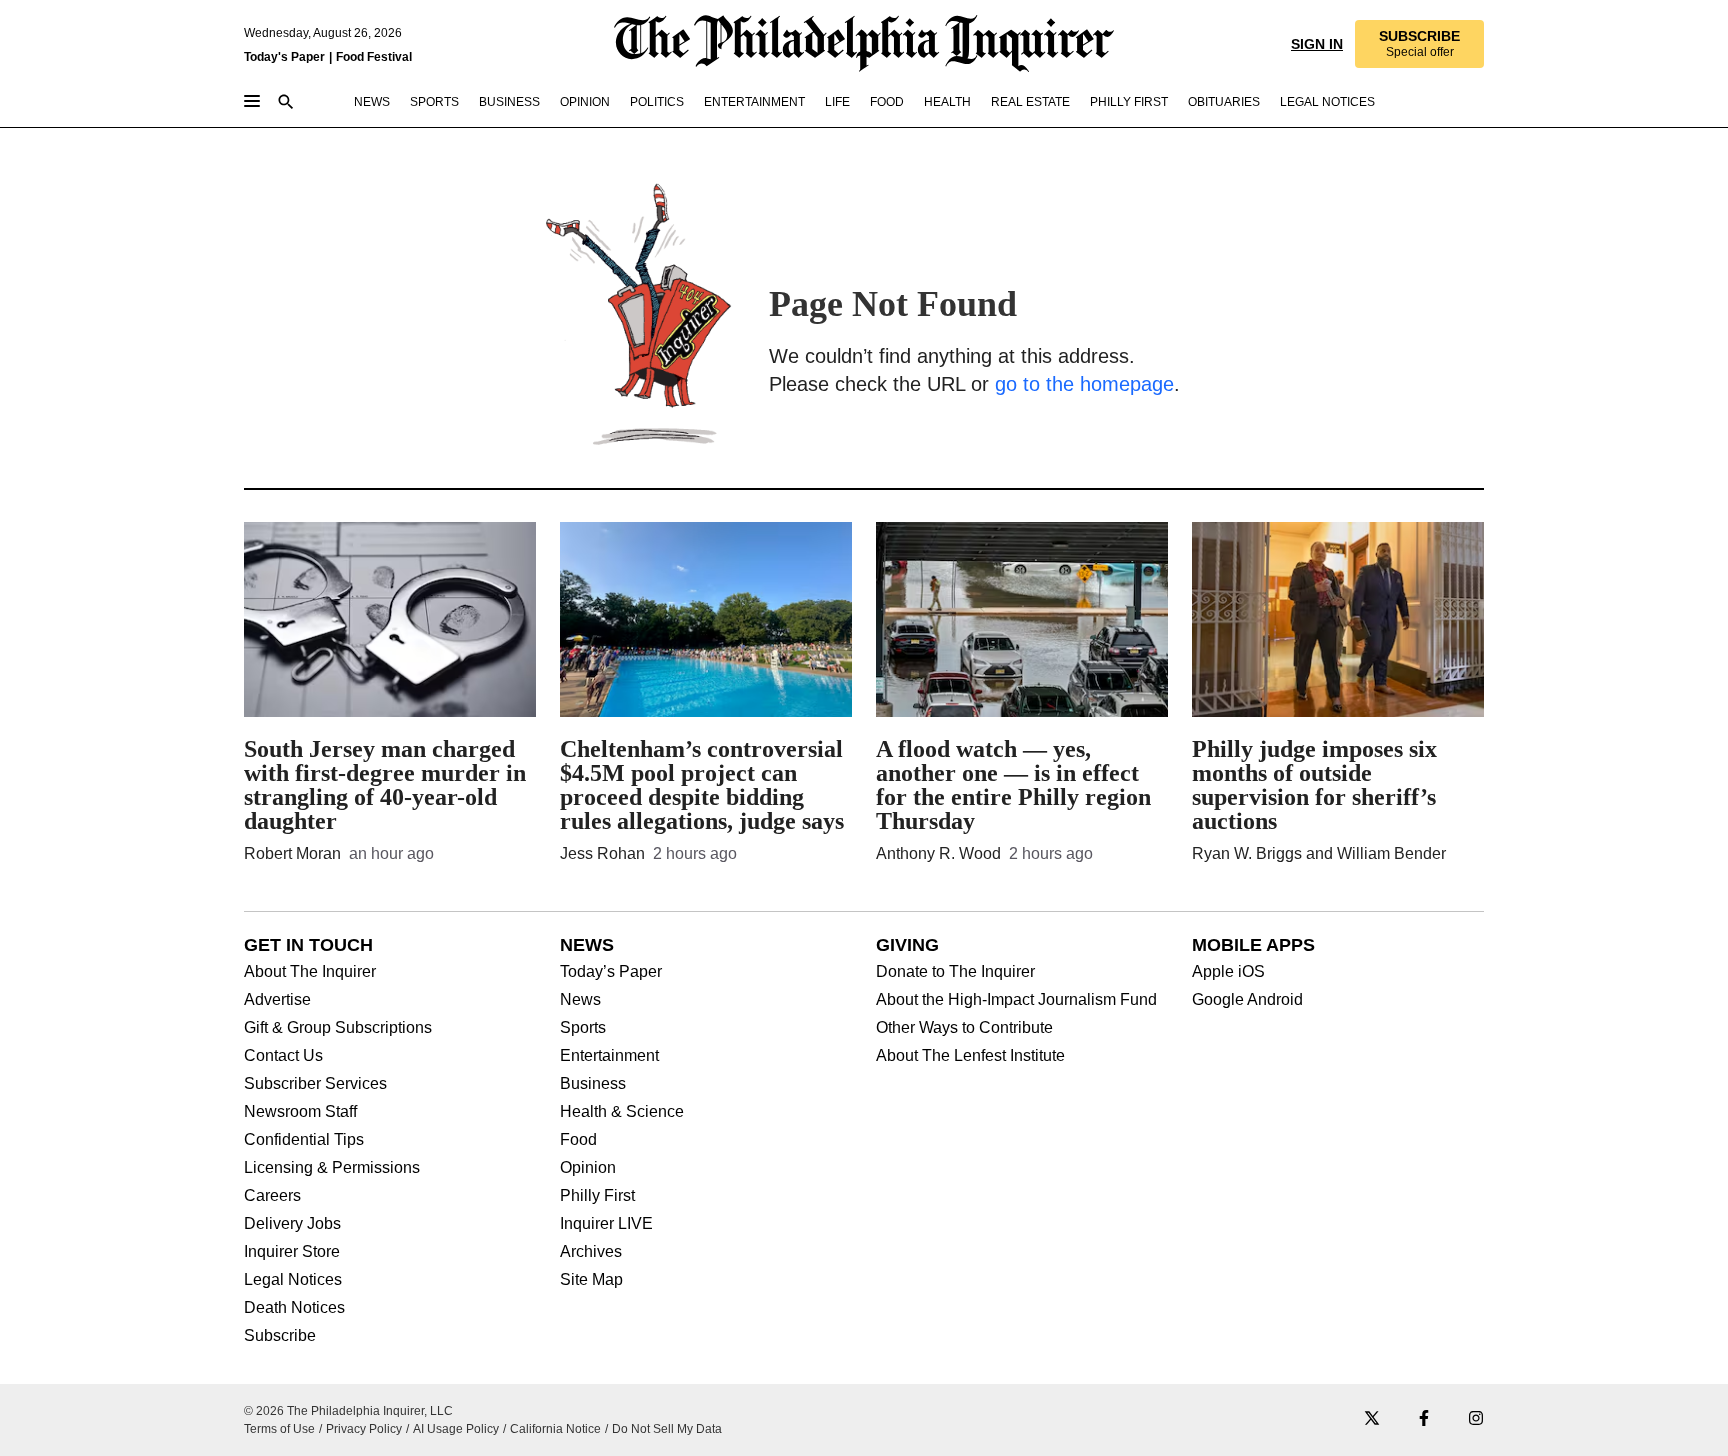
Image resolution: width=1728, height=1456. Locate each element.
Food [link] (887, 102)
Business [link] (509, 102)
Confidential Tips (304, 1140)
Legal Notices (293, 1280)
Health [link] (947, 102)
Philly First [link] (1129, 102)
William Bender (1391, 853)
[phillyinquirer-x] (1372, 1419)
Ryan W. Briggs (1247, 853)
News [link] (372, 102)
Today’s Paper (611, 972)
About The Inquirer (310, 972)
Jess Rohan (602, 853)
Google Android (1247, 1000)
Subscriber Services (315, 1084)
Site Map (591, 1280)
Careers (272, 1196)
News (580, 1000)
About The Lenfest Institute (970, 1056)
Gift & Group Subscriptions (338, 1028)
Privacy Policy (364, 1429)
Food (578, 1140)
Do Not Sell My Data (667, 1429)
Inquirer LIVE (606, 1224)
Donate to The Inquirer (955, 972)
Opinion (588, 1168)
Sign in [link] (1317, 44)
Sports (583, 1028)
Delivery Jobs (292, 1224)
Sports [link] (434, 102)
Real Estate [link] (1030, 102)
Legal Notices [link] (1327, 102)
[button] (1419, 44)
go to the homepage (1084, 384)
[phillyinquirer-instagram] (1476, 1419)
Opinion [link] (585, 102)
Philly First (597, 1196)
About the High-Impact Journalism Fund (1016, 1000)
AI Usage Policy (456, 1429)
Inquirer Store (292, 1252)
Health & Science (622, 1112)
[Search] (286, 103)
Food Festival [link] (374, 57)
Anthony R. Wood (938, 853)
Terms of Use (279, 1429)
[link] (1419, 44)
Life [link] (837, 102)
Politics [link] (657, 102)
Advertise (277, 1000)
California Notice (555, 1429)
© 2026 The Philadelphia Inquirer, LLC (348, 1411)
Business (593, 1084)
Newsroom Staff (300, 1112)
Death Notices (294, 1308)
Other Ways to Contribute (964, 1028)
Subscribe (280, 1336)
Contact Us (283, 1056)
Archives (591, 1252)
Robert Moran (292, 853)
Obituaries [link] (1224, 102)
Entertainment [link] (754, 102)
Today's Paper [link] (284, 57)
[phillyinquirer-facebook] (1424, 1419)
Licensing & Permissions (332, 1168)
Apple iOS (1228, 972)
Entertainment (609, 1056)
